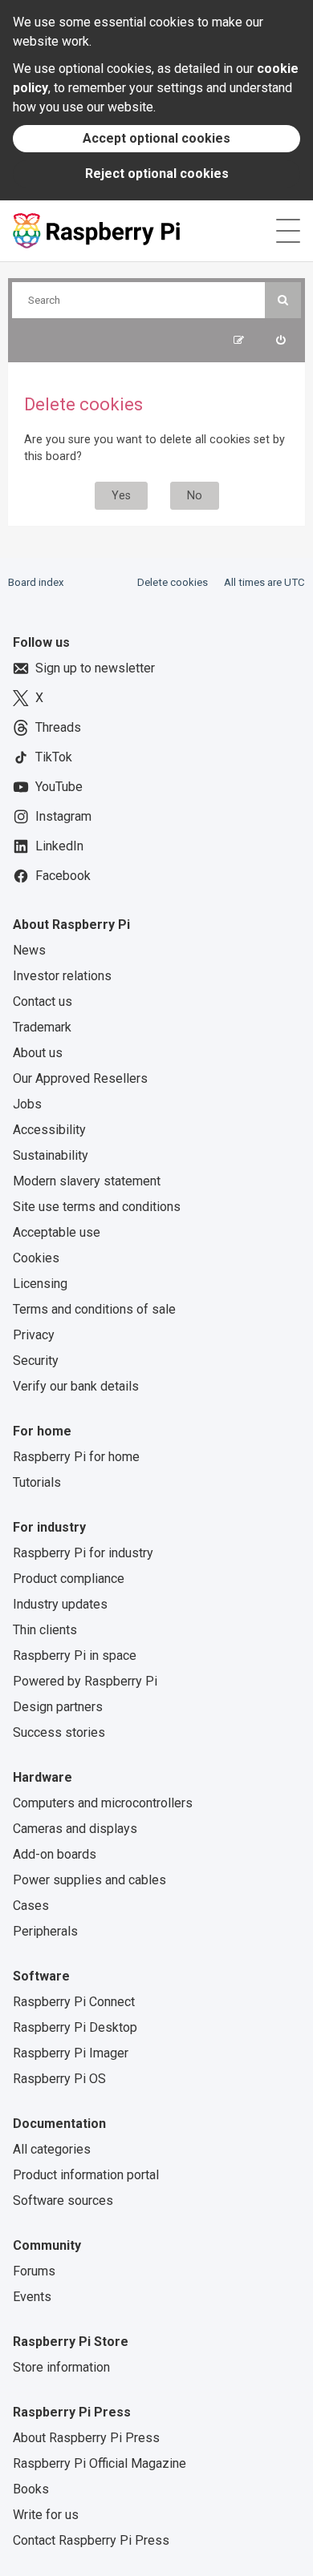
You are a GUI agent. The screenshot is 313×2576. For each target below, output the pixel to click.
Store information (61, 2367)
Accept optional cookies (156, 138)
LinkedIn (59, 846)
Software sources (63, 2201)
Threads (58, 727)
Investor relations (62, 976)
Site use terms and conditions (97, 1207)
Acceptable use (57, 1232)
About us (38, 1053)
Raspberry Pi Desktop (75, 2027)
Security (36, 1361)
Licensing (40, 1284)
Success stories (59, 1732)
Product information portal (86, 2175)
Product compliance (69, 1579)
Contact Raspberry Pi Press (91, 2540)
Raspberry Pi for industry (83, 1553)
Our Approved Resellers (80, 1078)
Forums (34, 2271)
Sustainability (51, 1155)
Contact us (43, 1001)
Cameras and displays (75, 1829)
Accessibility (49, 1130)
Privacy (34, 1335)
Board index (36, 582)
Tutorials (37, 1482)
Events (32, 2297)
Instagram (63, 816)
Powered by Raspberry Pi (85, 1681)
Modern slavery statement (87, 1181)
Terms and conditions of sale (94, 1309)
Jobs (27, 1104)
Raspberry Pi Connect (74, 2002)
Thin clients (45, 1630)
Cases (31, 1906)
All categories (52, 2149)
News (29, 950)
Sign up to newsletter (95, 668)
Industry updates (60, 1604)
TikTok (54, 757)
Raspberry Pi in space (75, 1655)
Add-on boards (55, 1854)
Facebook (63, 876)
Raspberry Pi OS (59, 2079)
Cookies (36, 1258)
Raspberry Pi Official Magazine (100, 2463)
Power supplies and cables (89, 1880)
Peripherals (45, 1931)
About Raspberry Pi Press (86, 2438)
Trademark (42, 1027)
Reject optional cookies (157, 174)
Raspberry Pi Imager (71, 2053)
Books (31, 2489)
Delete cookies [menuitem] (173, 582)
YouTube (59, 787)
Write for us (46, 2515)
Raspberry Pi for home (76, 1457)
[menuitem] (280, 340)
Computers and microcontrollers (103, 1803)
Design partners (58, 1707)
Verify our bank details (76, 1386)
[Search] (283, 300)
